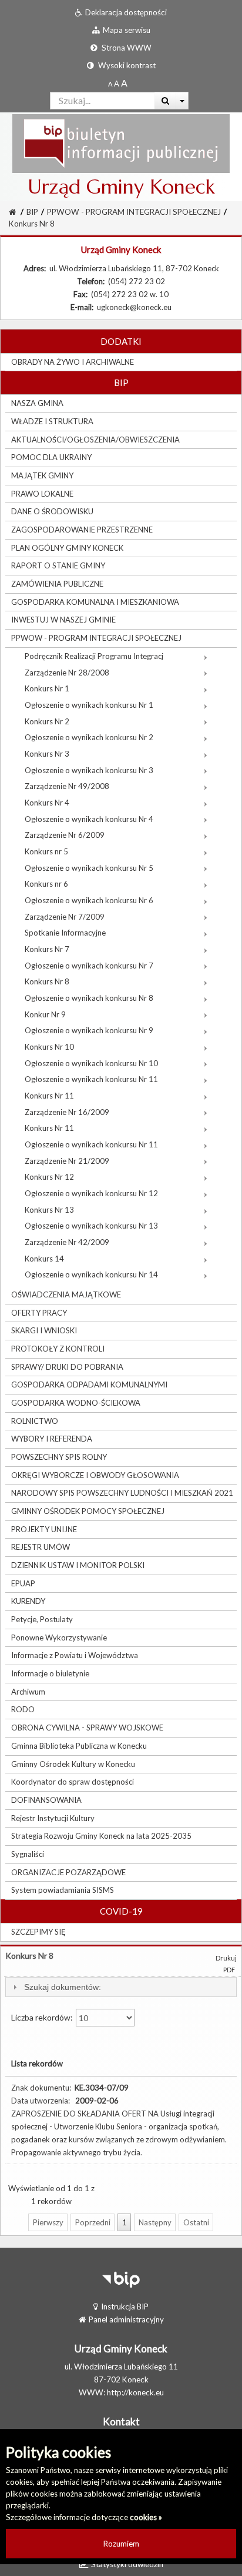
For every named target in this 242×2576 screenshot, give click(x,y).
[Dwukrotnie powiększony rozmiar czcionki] (124, 84)
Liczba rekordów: (43, 2017)
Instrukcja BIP (125, 2307)
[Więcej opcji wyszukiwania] (182, 101)
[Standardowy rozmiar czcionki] (110, 84)
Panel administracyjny (126, 2319)
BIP (32, 212)
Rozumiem (121, 2544)
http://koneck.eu (135, 2392)
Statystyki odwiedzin (127, 2564)
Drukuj (226, 1958)
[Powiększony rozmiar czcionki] (117, 84)
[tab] (121, 1987)
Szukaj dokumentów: (63, 1987)
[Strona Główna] (121, 143)
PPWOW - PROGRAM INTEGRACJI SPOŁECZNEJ (134, 212)
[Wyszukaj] (165, 101)
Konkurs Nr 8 (32, 224)
